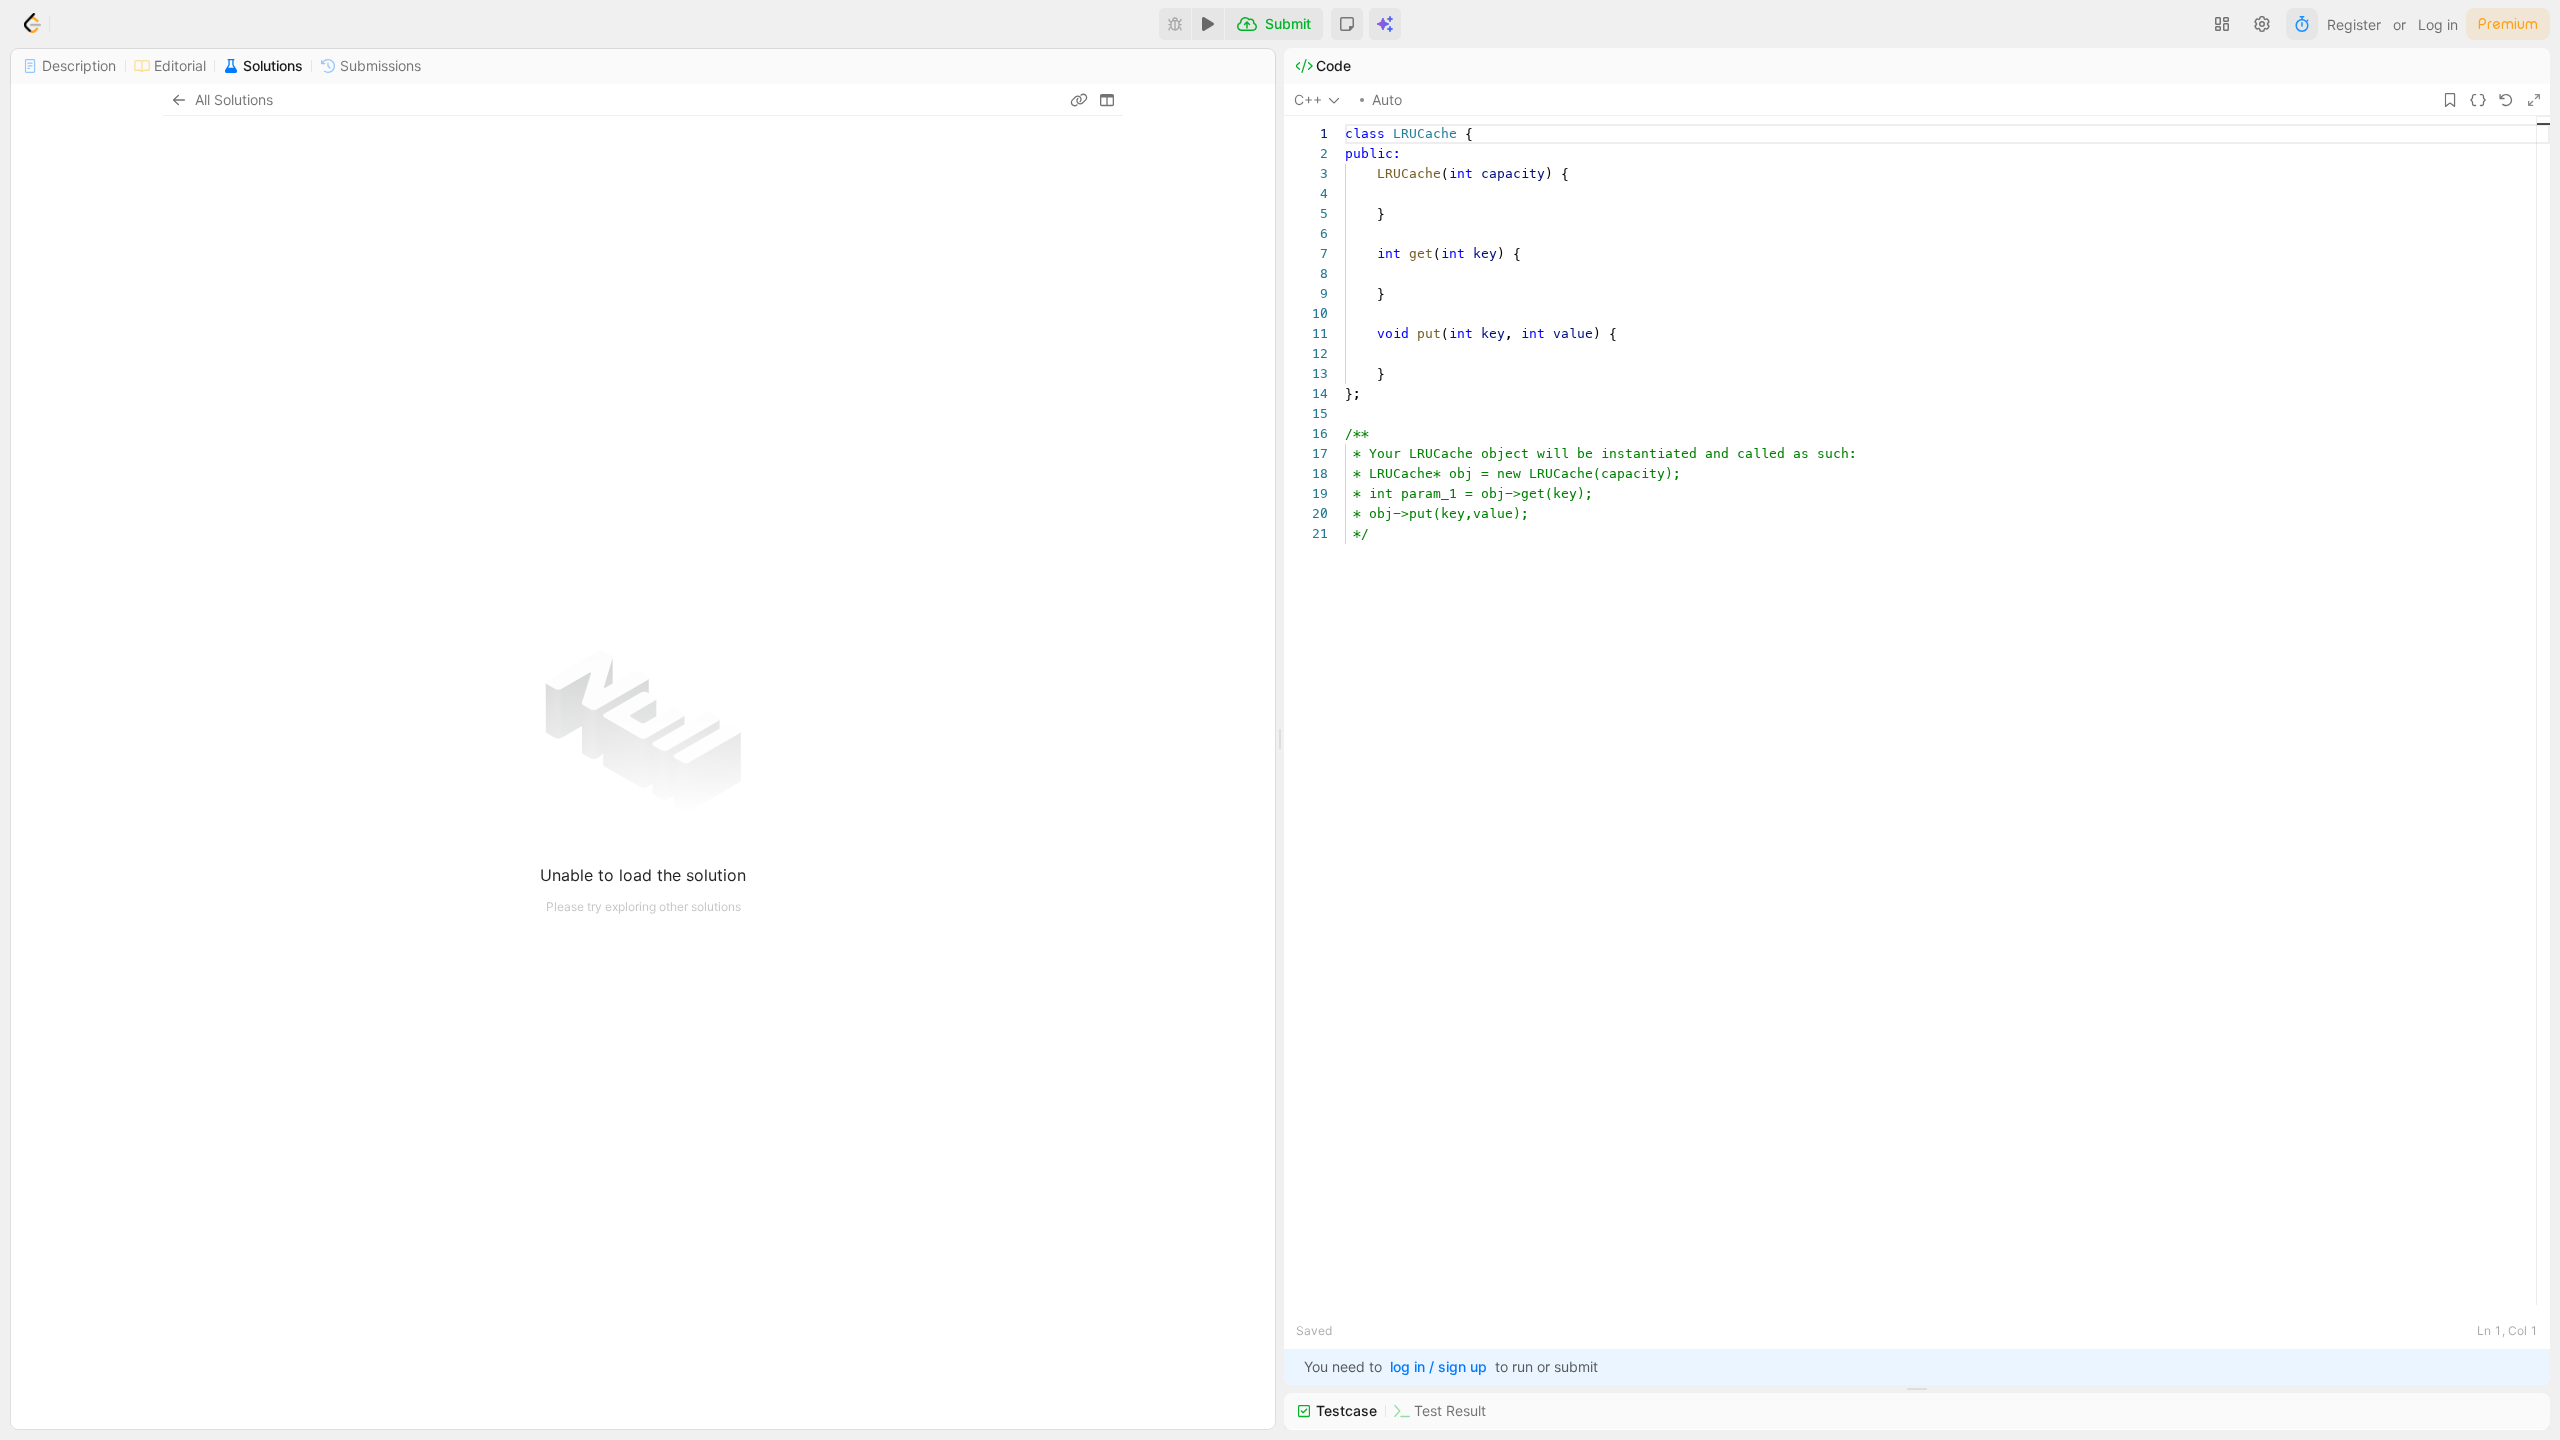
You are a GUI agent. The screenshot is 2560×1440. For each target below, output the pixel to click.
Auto (1387, 99)
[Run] (1208, 24)
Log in (2438, 24)
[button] (1347, 24)
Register (2354, 24)
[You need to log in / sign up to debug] (1175, 24)
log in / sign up (1438, 1366)
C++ (1308, 99)
